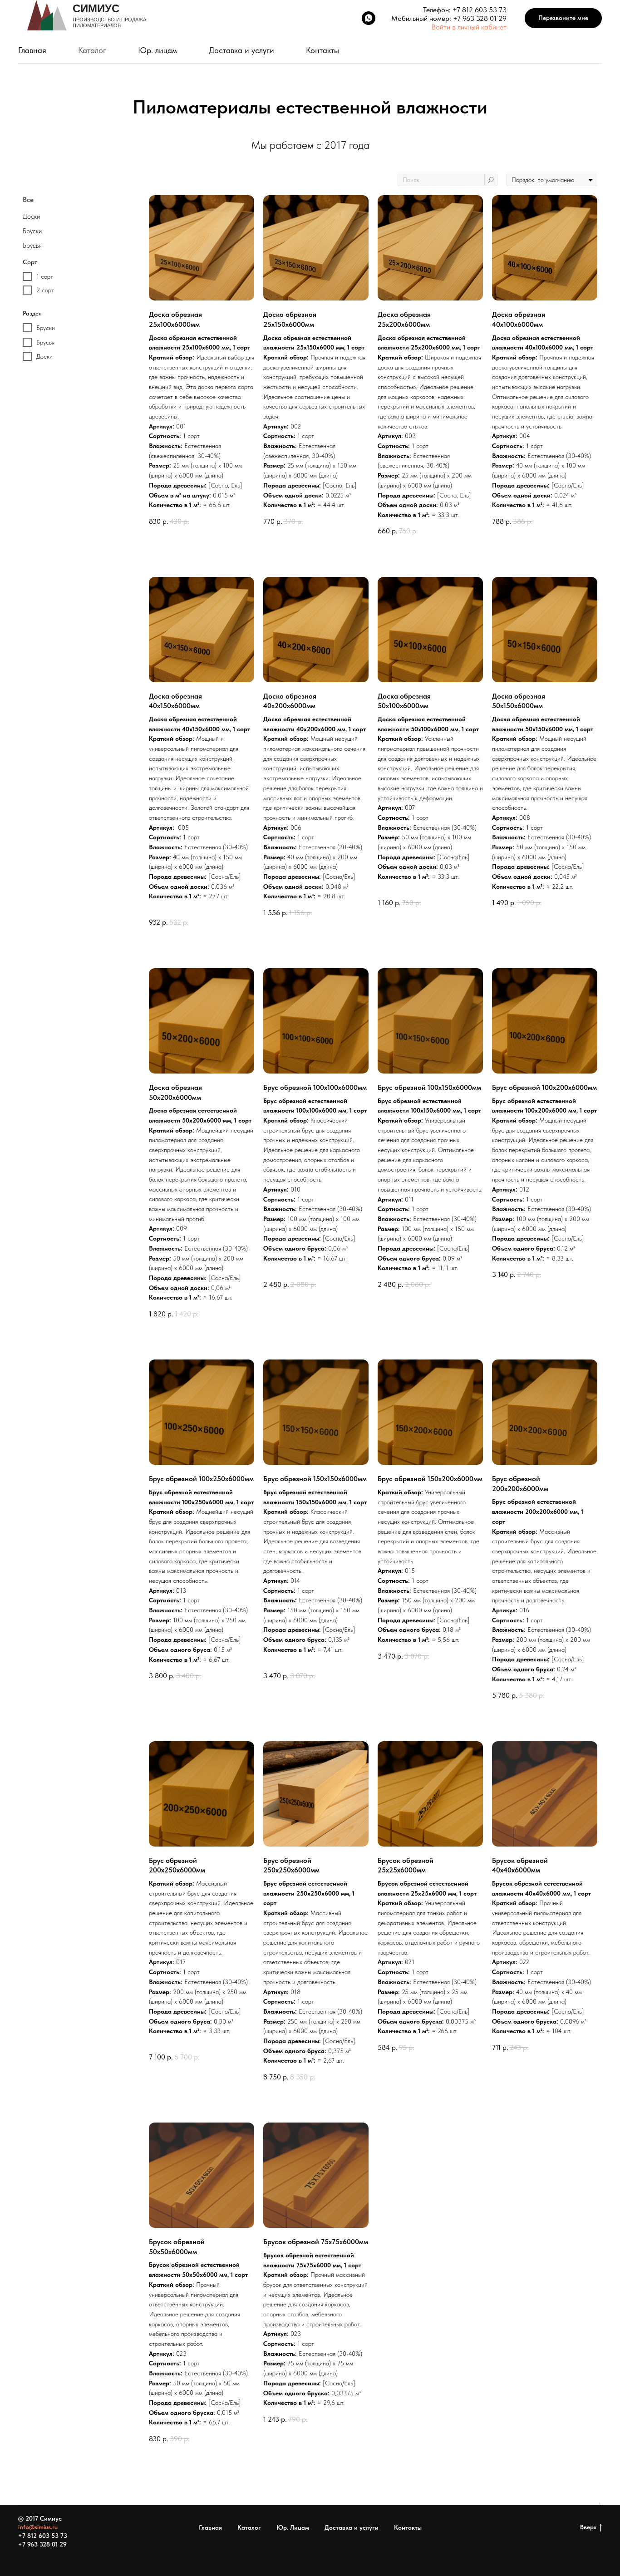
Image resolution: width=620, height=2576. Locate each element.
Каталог (92, 50)
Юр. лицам (157, 50)
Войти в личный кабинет (469, 27)
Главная (32, 50)
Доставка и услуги (241, 50)
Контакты (322, 50)
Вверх (588, 2527)
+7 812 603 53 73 (480, 10)
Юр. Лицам (293, 2527)
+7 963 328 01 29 (480, 18)
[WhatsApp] (369, 18)
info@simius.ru (38, 2527)
